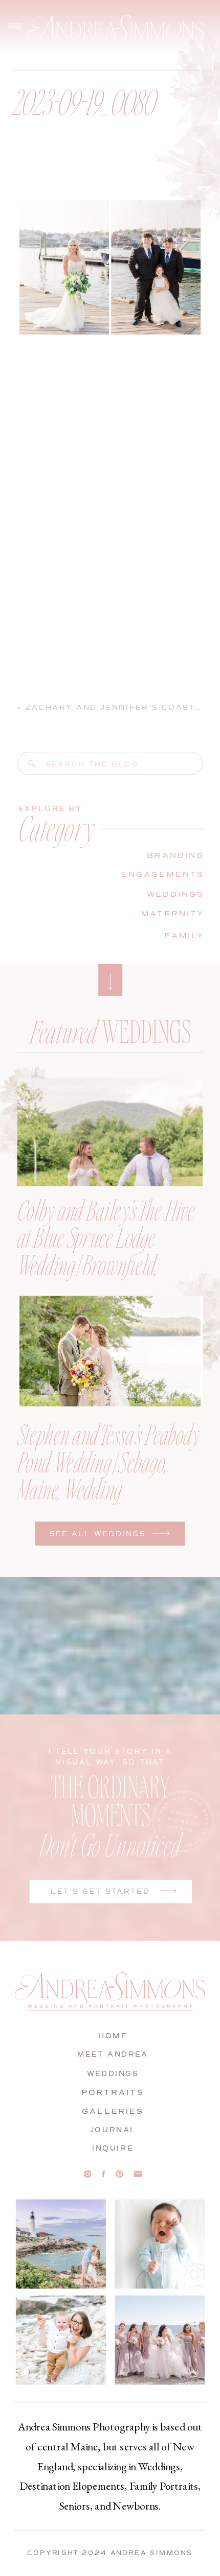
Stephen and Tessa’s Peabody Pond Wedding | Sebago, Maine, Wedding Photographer (108, 1475)
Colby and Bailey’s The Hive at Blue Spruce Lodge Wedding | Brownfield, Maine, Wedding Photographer (106, 1264)
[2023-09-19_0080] (32, 763)
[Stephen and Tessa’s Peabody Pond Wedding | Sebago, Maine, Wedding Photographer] (110, 1351)
